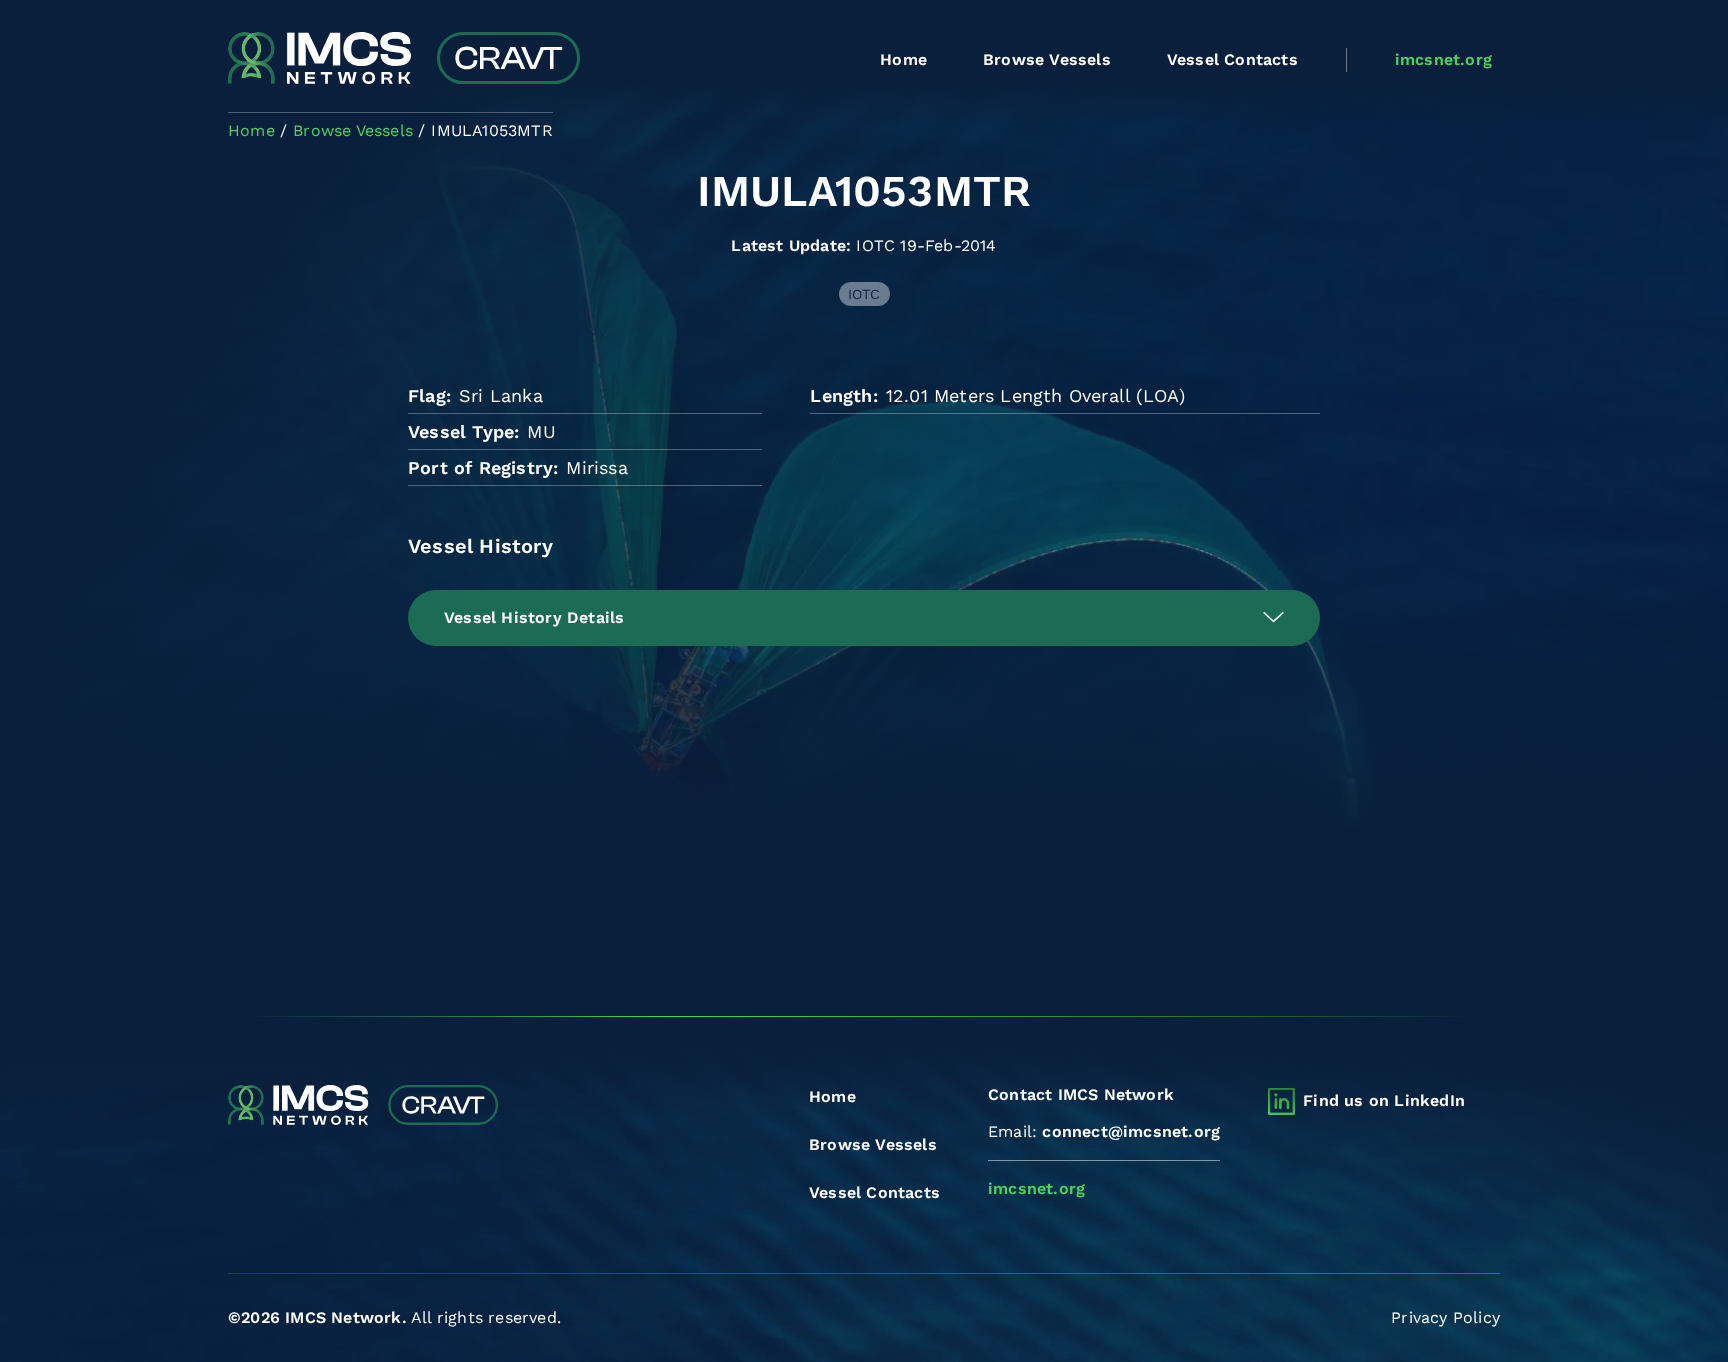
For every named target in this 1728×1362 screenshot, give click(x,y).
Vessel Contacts (1232, 59)
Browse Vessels (1047, 59)
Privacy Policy (1445, 1317)
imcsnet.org (1443, 59)
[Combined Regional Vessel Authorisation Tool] (404, 60)
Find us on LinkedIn (1384, 1100)
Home (903, 59)
